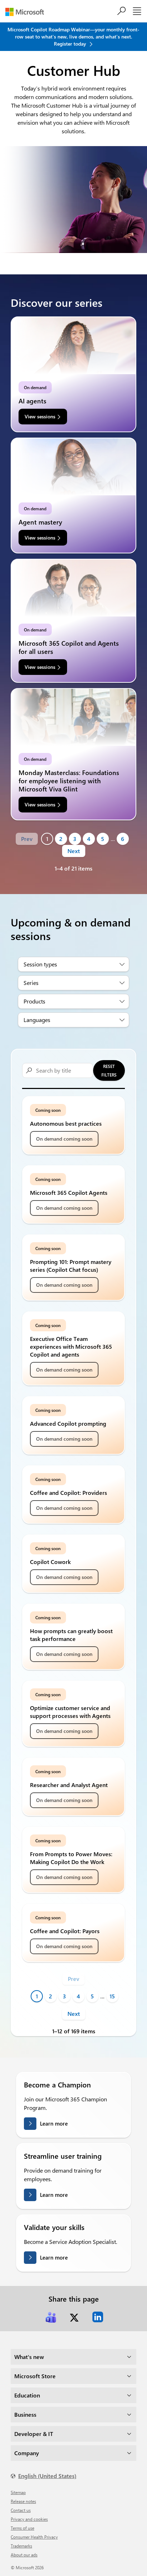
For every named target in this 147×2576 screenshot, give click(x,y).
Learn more (54, 2123)
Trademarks (21, 2546)
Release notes (23, 2501)
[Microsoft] (27, 12)
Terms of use (22, 2528)
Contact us (21, 2510)
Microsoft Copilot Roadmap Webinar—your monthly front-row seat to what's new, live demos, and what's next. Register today (73, 37)
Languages (37, 1020)
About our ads (24, 2555)
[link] (51, 2317)
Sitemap (18, 2492)
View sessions (40, 416)
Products (34, 1001)
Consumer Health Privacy (34, 2537)
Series (31, 983)
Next (74, 851)
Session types (40, 964)
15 (112, 1996)
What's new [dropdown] (29, 2357)
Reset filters (109, 1070)
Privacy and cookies (29, 2519)
